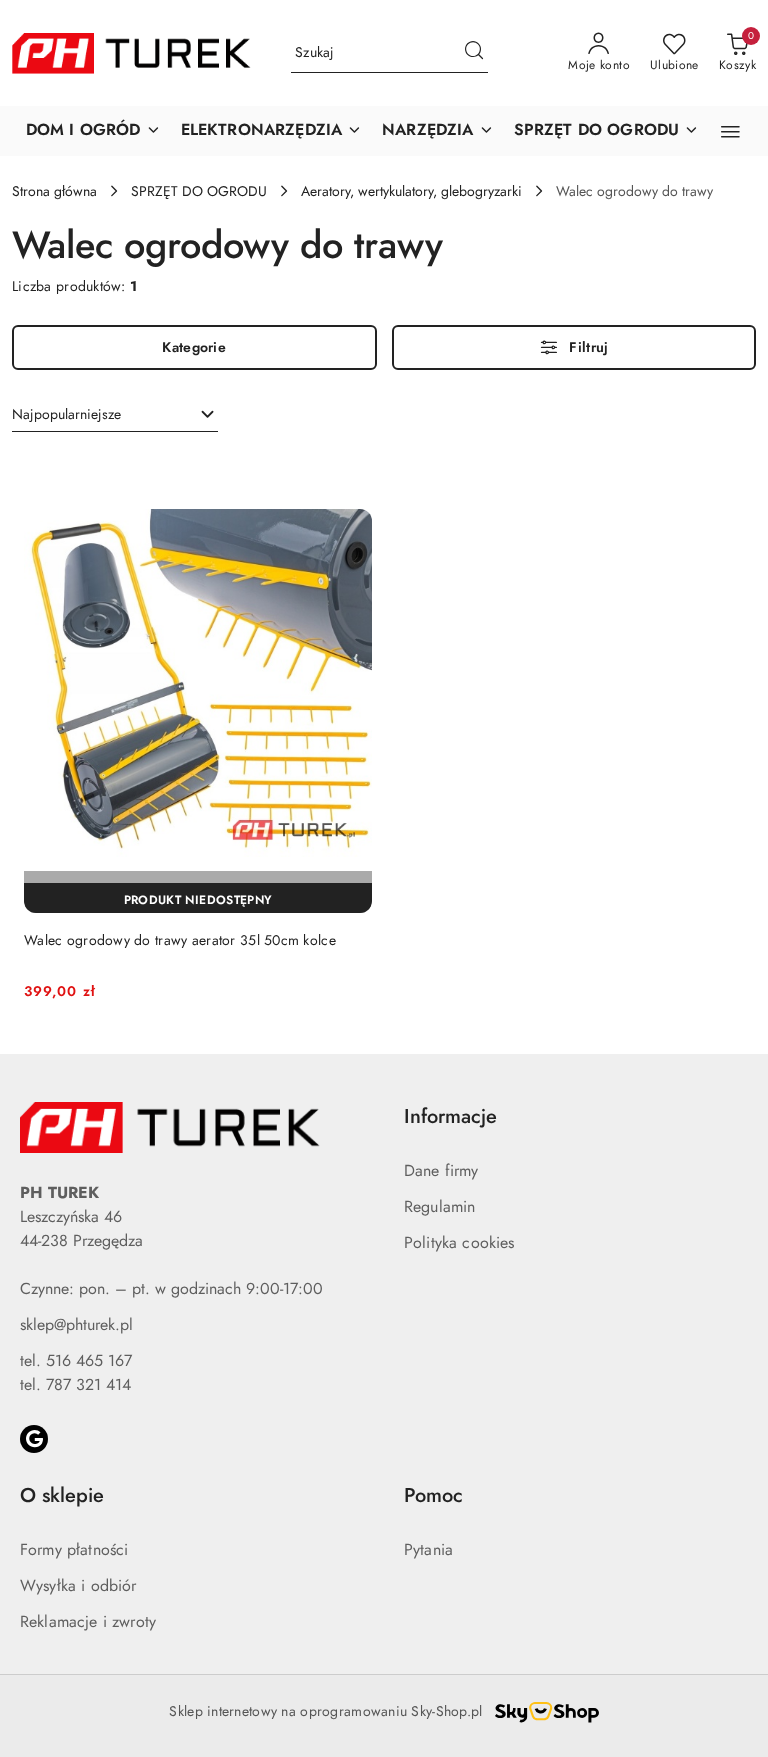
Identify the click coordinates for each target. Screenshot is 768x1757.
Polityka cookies (459, 1242)
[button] (93, 131)
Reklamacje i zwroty (88, 1621)
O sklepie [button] (62, 1495)
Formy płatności (74, 1549)
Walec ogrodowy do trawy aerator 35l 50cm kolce (180, 940)
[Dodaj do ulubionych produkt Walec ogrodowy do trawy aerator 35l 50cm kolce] (349, 475)
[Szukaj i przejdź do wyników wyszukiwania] (474, 53)
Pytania (428, 1549)
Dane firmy (441, 1170)
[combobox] (115, 415)
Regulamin (439, 1206)
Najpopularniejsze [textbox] (66, 414)
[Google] (34, 1439)
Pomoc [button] (433, 1495)
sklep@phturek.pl (76, 1324)
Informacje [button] (450, 1116)
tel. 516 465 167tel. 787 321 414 (76, 1372)
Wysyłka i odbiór (78, 1585)
